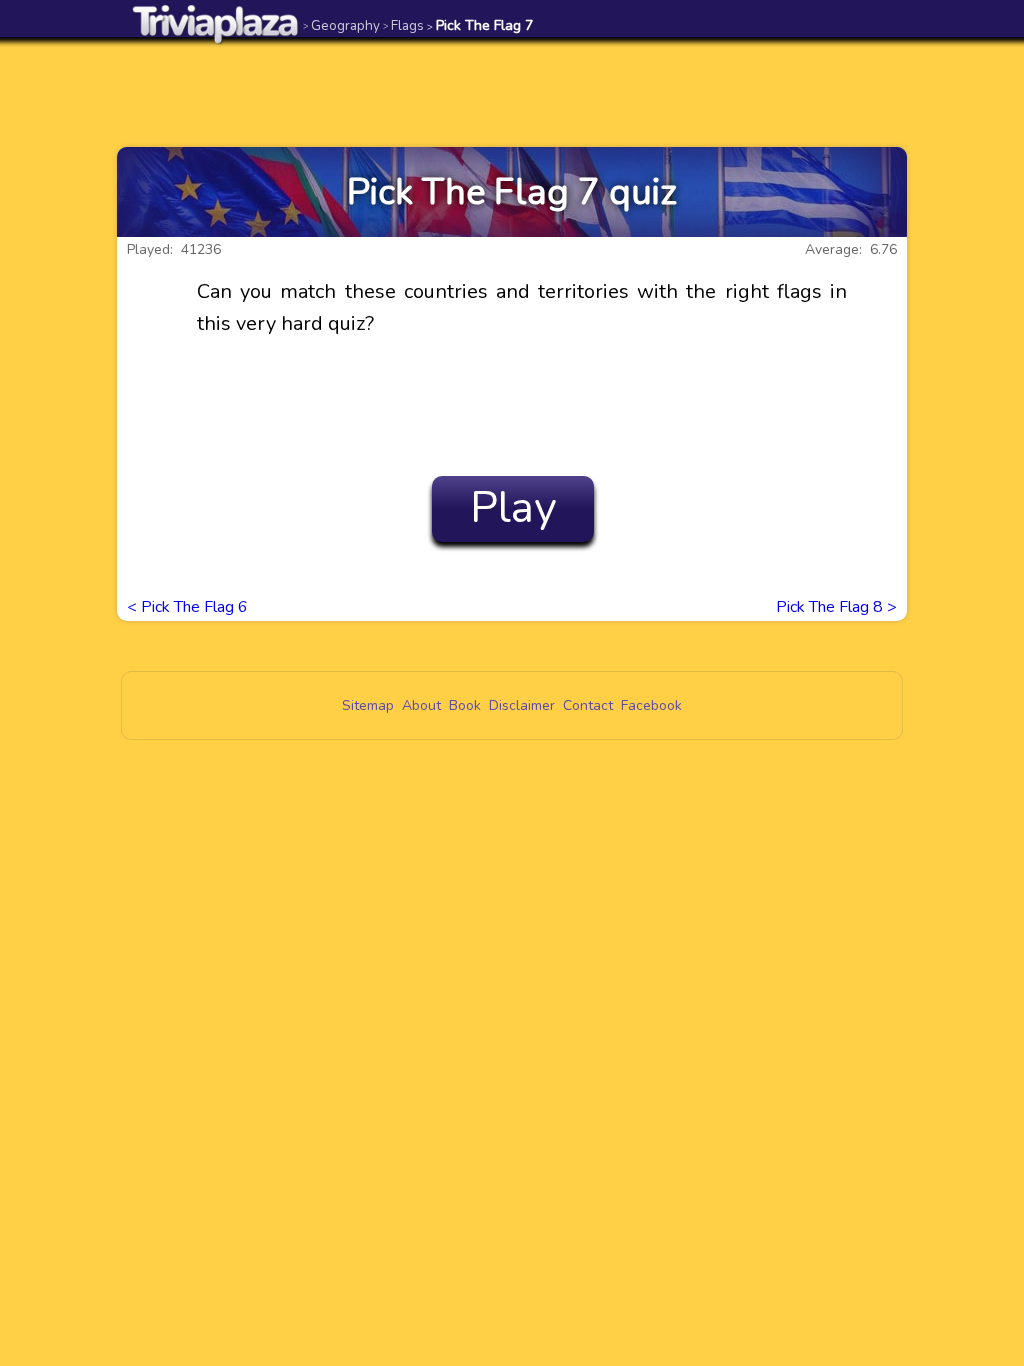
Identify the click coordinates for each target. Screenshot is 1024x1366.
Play (513, 508)
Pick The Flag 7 (480, 25)
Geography (341, 25)
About (421, 705)
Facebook (651, 705)
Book (465, 705)
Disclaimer (522, 705)
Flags (403, 25)
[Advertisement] (512, 92)
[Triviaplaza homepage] (216, 23)
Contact (588, 705)
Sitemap (368, 705)
